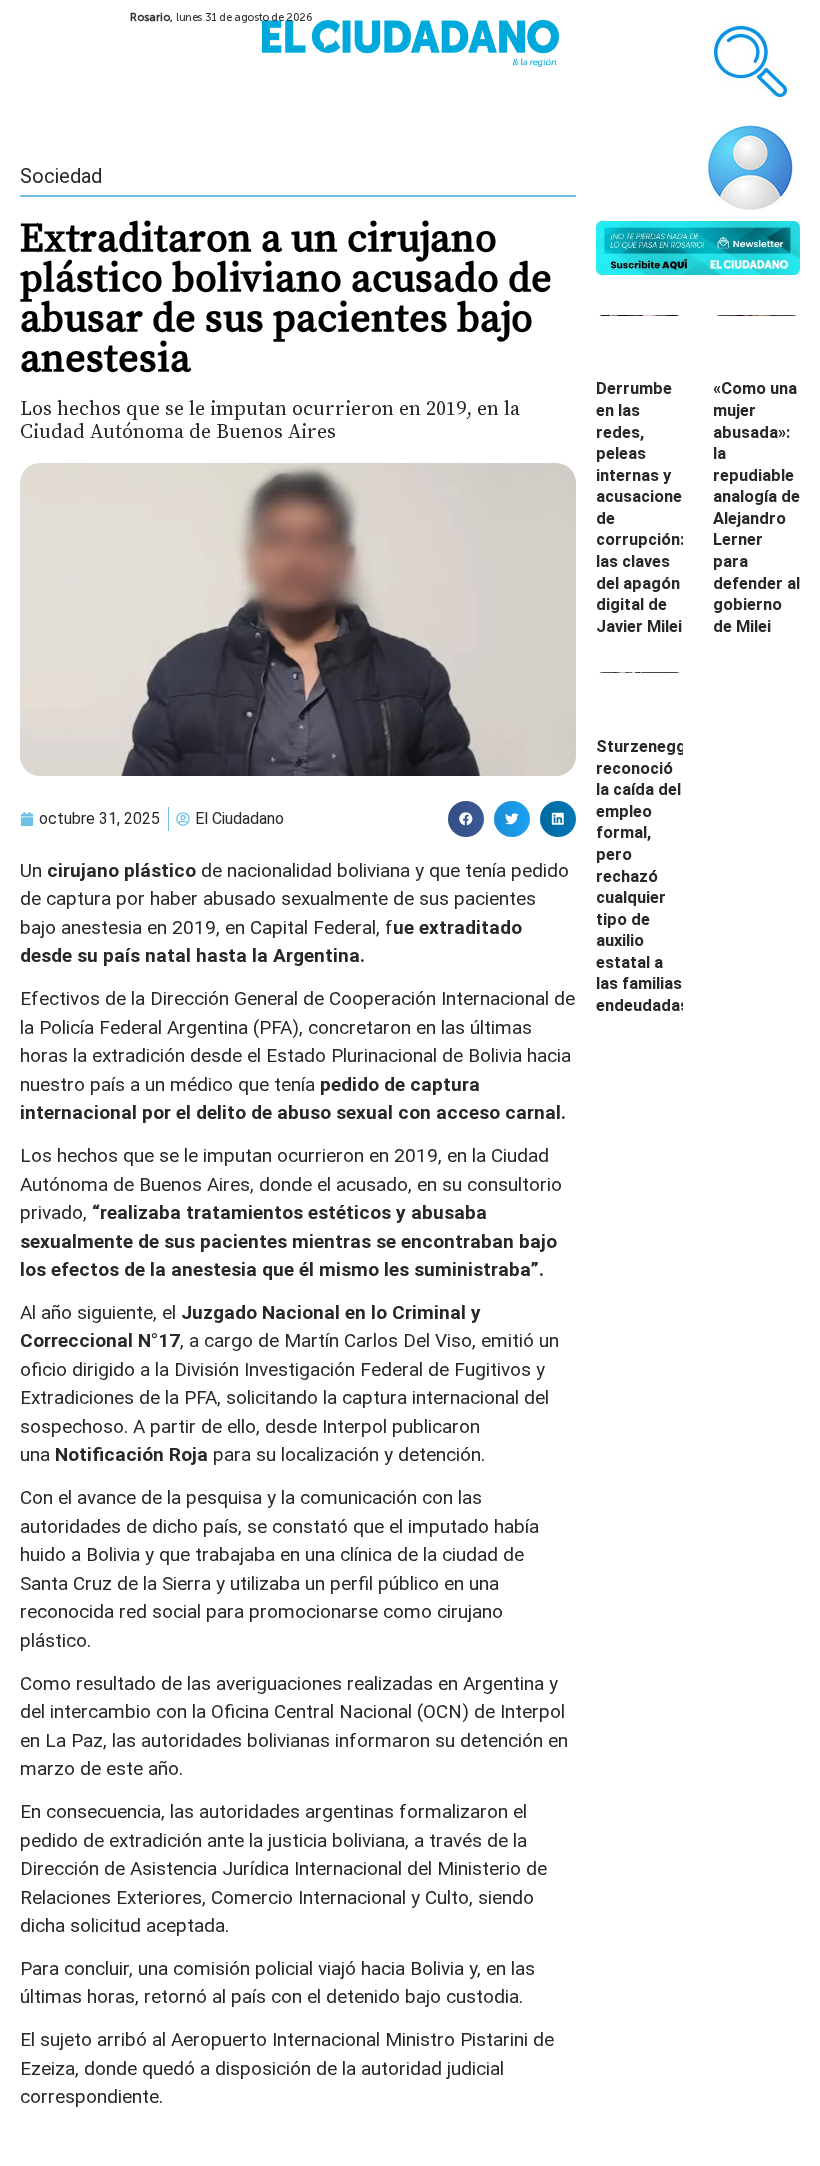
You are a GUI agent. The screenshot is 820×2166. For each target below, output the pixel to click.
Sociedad (61, 176)
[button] (466, 819)
